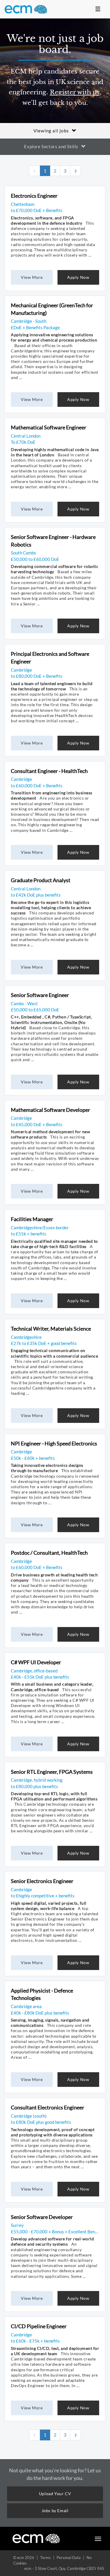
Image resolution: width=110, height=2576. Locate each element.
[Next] (75, 171)
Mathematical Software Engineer (49, 427)
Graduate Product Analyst (41, 880)
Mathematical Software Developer (50, 1110)
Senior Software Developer (42, 2217)
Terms (45, 2558)
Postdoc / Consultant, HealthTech (49, 1553)
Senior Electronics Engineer (42, 1881)
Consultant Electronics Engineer (48, 2107)
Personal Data (69, 2558)
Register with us (75, 92)
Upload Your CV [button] (55, 2494)
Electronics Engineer (34, 196)
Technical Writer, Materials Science (51, 1329)
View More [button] (32, 277)
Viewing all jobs (51, 131)
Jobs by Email (55, 2511)
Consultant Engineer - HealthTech (49, 771)
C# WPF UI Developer (36, 1662)
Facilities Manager (32, 1219)
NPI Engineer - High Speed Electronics (54, 1443)
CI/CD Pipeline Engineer (39, 2326)
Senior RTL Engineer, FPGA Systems (52, 1772)
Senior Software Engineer (40, 995)
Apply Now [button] (78, 277)
